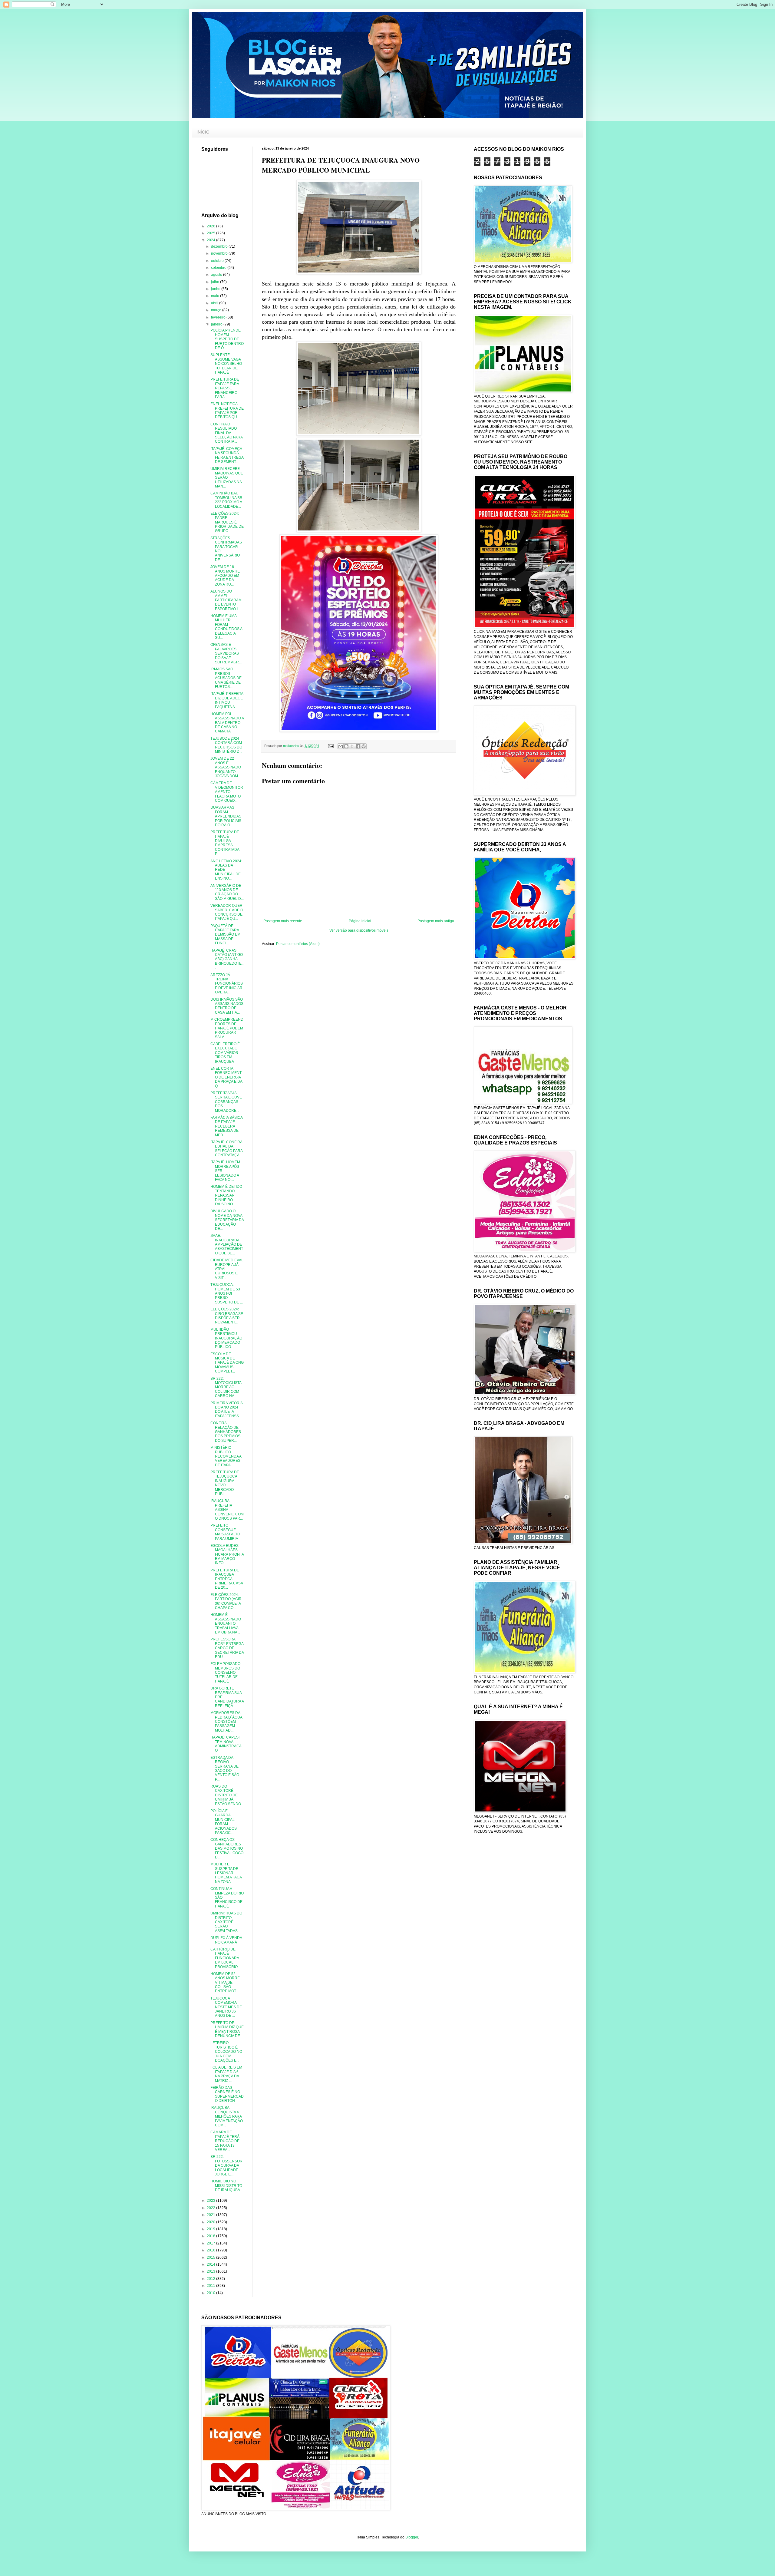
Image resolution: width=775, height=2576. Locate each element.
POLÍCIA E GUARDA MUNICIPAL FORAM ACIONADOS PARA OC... (224, 1822)
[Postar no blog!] (346, 746)
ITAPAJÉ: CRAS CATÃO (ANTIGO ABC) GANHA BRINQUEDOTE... (227, 959)
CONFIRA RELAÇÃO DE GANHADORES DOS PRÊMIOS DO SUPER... (226, 1432)
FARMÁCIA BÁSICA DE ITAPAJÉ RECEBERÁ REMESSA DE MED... (226, 1126)
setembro (219, 268)
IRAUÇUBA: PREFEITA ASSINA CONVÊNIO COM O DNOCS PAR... (227, 1510)
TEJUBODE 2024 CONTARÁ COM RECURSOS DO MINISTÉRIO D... (226, 745)
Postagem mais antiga (436, 921)
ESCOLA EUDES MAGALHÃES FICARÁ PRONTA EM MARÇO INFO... (227, 1554)
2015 (211, 2257)
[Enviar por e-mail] (341, 746)
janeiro (217, 324)
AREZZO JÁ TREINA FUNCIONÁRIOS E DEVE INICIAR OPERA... (227, 984)
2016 (211, 2250)
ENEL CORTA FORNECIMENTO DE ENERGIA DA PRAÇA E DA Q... (226, 1077)
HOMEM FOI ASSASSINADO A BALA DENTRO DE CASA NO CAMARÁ (227, 723)
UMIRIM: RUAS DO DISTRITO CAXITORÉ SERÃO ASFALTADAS (226, 1922)
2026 (211, 226)
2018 (211, 2236)
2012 (211, 2279)
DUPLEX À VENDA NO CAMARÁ (226, 1940)
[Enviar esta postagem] (331, 746)
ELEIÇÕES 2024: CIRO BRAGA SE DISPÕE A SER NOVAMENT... (227, 1316)
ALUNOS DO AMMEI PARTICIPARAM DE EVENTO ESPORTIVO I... (226, 600)
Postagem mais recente (283, 921)
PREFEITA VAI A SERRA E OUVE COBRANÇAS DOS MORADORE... (226, 1102)
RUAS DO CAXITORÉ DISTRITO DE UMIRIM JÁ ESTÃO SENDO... (227, 1795)
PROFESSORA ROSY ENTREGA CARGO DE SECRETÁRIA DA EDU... (227, 1648)
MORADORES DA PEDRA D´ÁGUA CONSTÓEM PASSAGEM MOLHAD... (226, 1722)
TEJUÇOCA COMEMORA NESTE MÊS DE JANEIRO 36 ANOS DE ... (226, 2007)
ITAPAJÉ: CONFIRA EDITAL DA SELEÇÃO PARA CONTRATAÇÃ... (226, 1149)
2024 (211, 240)
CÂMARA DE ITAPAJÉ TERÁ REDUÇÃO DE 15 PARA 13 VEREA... (225, 2141)
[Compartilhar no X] (352, 746)
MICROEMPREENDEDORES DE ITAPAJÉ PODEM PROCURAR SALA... (227, 1028)
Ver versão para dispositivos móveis (359, 930)
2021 (211, 2215)
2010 (211, 2293)
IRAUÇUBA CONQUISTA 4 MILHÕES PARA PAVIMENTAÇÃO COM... (227, 2116)
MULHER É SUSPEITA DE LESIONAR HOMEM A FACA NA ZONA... (226, 1873)
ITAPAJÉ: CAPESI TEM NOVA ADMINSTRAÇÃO (226, 1744)
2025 (211, 233)
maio (216, 296)
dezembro (220, 246)
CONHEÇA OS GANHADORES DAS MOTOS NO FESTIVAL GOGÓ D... (227, 1848)
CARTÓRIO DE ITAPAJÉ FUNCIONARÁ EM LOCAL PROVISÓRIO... (225, 1958)
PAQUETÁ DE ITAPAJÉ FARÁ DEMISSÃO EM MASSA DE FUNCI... (225, 935)
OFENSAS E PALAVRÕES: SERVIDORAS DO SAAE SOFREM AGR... (226, 653)
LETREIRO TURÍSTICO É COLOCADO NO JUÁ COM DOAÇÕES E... (226, 2052)
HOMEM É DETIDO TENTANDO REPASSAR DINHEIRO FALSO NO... (226, 1195)
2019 (211, 2229)
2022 (211, 2208)
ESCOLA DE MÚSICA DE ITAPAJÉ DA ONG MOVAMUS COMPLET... (227, 1363)
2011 (211, 2286)
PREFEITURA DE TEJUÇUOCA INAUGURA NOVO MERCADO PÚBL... (225, 1483)
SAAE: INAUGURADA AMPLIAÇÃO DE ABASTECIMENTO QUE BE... (227, 1244)
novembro (220, 253)
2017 (211, 2243)
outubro (218, 261)
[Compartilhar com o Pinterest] (364, 746)
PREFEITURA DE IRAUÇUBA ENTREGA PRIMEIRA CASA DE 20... (227, 1579)
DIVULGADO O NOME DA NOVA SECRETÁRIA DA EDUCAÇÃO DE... (227, 1220)
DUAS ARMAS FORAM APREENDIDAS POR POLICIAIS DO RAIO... (226, 816)
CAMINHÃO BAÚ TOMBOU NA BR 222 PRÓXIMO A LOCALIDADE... (226, 500)
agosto (217, 275)
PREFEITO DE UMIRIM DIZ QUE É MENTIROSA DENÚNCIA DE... (227, 2029)
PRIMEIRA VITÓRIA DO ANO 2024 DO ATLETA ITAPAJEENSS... (226, 1410)
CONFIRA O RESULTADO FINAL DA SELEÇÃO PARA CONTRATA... (226, 433)
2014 (211, 2264)
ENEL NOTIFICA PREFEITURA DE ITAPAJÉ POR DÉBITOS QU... (227, 410)
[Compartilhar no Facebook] (358, 746)
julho (216, 282)
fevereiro (219, 317)
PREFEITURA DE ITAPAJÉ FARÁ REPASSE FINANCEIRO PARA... (225, 388)
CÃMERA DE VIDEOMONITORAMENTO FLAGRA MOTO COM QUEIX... (227, 792)
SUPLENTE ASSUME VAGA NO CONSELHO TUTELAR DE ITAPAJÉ (226, 364)
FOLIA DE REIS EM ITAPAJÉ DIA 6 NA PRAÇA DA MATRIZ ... (226, 2074)
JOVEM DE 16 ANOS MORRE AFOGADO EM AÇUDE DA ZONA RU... (225, 576)
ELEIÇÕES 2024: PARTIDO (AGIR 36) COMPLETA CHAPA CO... (226, 1601)
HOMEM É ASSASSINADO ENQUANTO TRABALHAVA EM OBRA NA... (226, 1623)
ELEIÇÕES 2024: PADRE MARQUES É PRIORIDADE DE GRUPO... (227, 522)
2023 (211, 2201)
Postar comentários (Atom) (298, 944)
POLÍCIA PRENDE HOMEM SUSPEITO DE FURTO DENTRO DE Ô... (227, 339)
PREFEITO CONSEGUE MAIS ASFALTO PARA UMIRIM (225, 1532)
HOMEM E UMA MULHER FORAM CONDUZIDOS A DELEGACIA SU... (226, 627)
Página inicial (360, 921)
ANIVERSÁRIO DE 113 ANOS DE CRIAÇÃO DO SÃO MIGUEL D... (227, 892)
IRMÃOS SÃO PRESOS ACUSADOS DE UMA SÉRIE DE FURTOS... (226, 678)
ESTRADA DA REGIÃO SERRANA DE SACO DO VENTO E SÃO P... (225, 1769)
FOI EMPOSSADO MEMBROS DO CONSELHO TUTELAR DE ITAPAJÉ (225, 1673)
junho (216, 289)
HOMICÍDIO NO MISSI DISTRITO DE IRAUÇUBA (226, 2186)
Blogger (412, 2537)
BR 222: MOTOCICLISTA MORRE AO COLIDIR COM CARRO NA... (226, 1387)
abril (215, 303)
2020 (211, 2222)
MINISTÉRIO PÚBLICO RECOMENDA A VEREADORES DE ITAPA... (226, 1456)
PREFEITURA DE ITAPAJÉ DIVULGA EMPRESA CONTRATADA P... (225, 843)
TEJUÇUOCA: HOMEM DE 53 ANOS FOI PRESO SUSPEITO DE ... (227, 1293)
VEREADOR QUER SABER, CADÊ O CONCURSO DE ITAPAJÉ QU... (227, 912)
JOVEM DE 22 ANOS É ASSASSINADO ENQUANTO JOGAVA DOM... (226, 767)
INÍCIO (203, 132)
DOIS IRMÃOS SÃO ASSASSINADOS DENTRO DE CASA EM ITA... (227, 1006)
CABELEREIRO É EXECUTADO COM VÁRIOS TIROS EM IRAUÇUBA (225, 1053)
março (217, 310)
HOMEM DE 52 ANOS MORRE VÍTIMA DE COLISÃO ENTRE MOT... (225, 1983)
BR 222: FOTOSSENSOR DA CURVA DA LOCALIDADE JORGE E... (226, 2165)
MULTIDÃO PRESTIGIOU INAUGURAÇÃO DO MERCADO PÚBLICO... (226, 1338)
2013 (211, 2271)
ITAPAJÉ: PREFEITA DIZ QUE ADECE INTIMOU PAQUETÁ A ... (227, 700)
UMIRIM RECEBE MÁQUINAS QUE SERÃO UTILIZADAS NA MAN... (227, 477)
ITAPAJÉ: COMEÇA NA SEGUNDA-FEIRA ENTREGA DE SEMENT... (227, 455)
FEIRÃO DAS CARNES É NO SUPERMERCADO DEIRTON (227, 2094)
